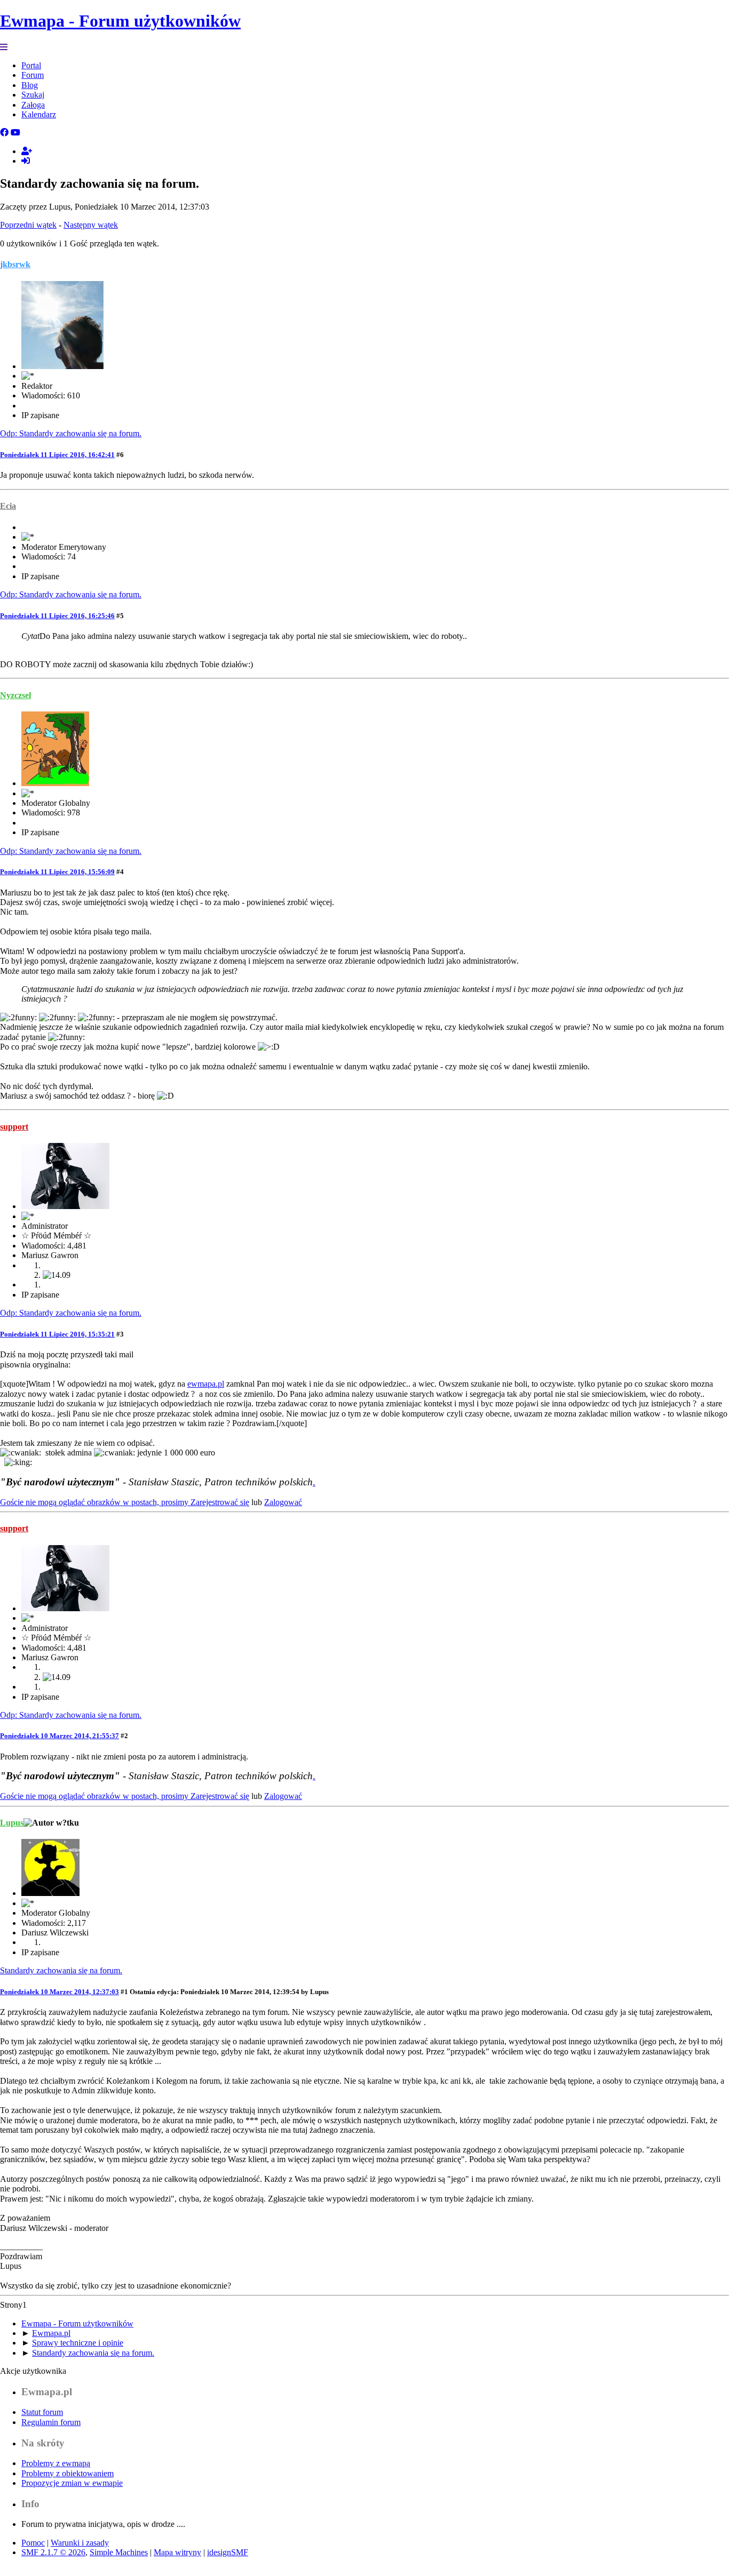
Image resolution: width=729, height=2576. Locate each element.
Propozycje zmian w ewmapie (72, 2483)
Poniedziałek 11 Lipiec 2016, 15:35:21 (57, 1334)
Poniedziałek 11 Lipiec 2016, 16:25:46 (57, 616)
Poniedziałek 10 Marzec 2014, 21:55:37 (60, 1736)
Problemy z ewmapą (56, 2463)
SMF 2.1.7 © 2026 (53, 2552)
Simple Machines (119, 2552)
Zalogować (283, 1502)
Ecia (8, 506)
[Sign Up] (27, 151)
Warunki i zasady (80, 2543)
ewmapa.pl (206, 1384)
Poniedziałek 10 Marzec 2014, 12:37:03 (60, 1992)
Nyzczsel (15, 695)
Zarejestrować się (220, 1502)
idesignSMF (228, 2552)
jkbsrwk (15, 264)
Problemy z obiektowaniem (68, 2473)
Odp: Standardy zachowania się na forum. (71, 433)
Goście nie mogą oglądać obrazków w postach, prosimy (95, 1502)
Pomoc (33, 2543)
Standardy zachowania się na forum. (61, 1970)
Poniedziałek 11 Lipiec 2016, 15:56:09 (57, 872)
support (14, 1127)
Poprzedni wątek (28, 225)
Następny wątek (91, 225)
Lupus (12, 1823)
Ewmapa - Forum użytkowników (120, 21)
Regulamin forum (51, 2422)
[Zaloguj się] (26, 161)
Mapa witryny (177, 2552)
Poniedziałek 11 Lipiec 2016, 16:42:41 (57, 455)
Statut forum (42, 2412)
